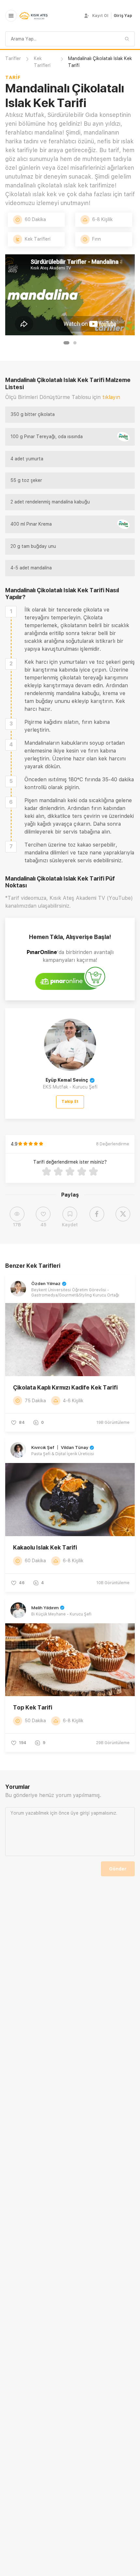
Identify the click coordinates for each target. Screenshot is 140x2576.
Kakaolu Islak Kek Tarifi (45, 1547)
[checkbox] (11, 612)
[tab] (66, 343)
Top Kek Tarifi (33, 1707)
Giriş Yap (123, 16)
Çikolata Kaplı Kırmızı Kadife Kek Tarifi (65, 1387)
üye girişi (80, 1813)
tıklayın (111, 397)
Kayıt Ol (100, 16)
